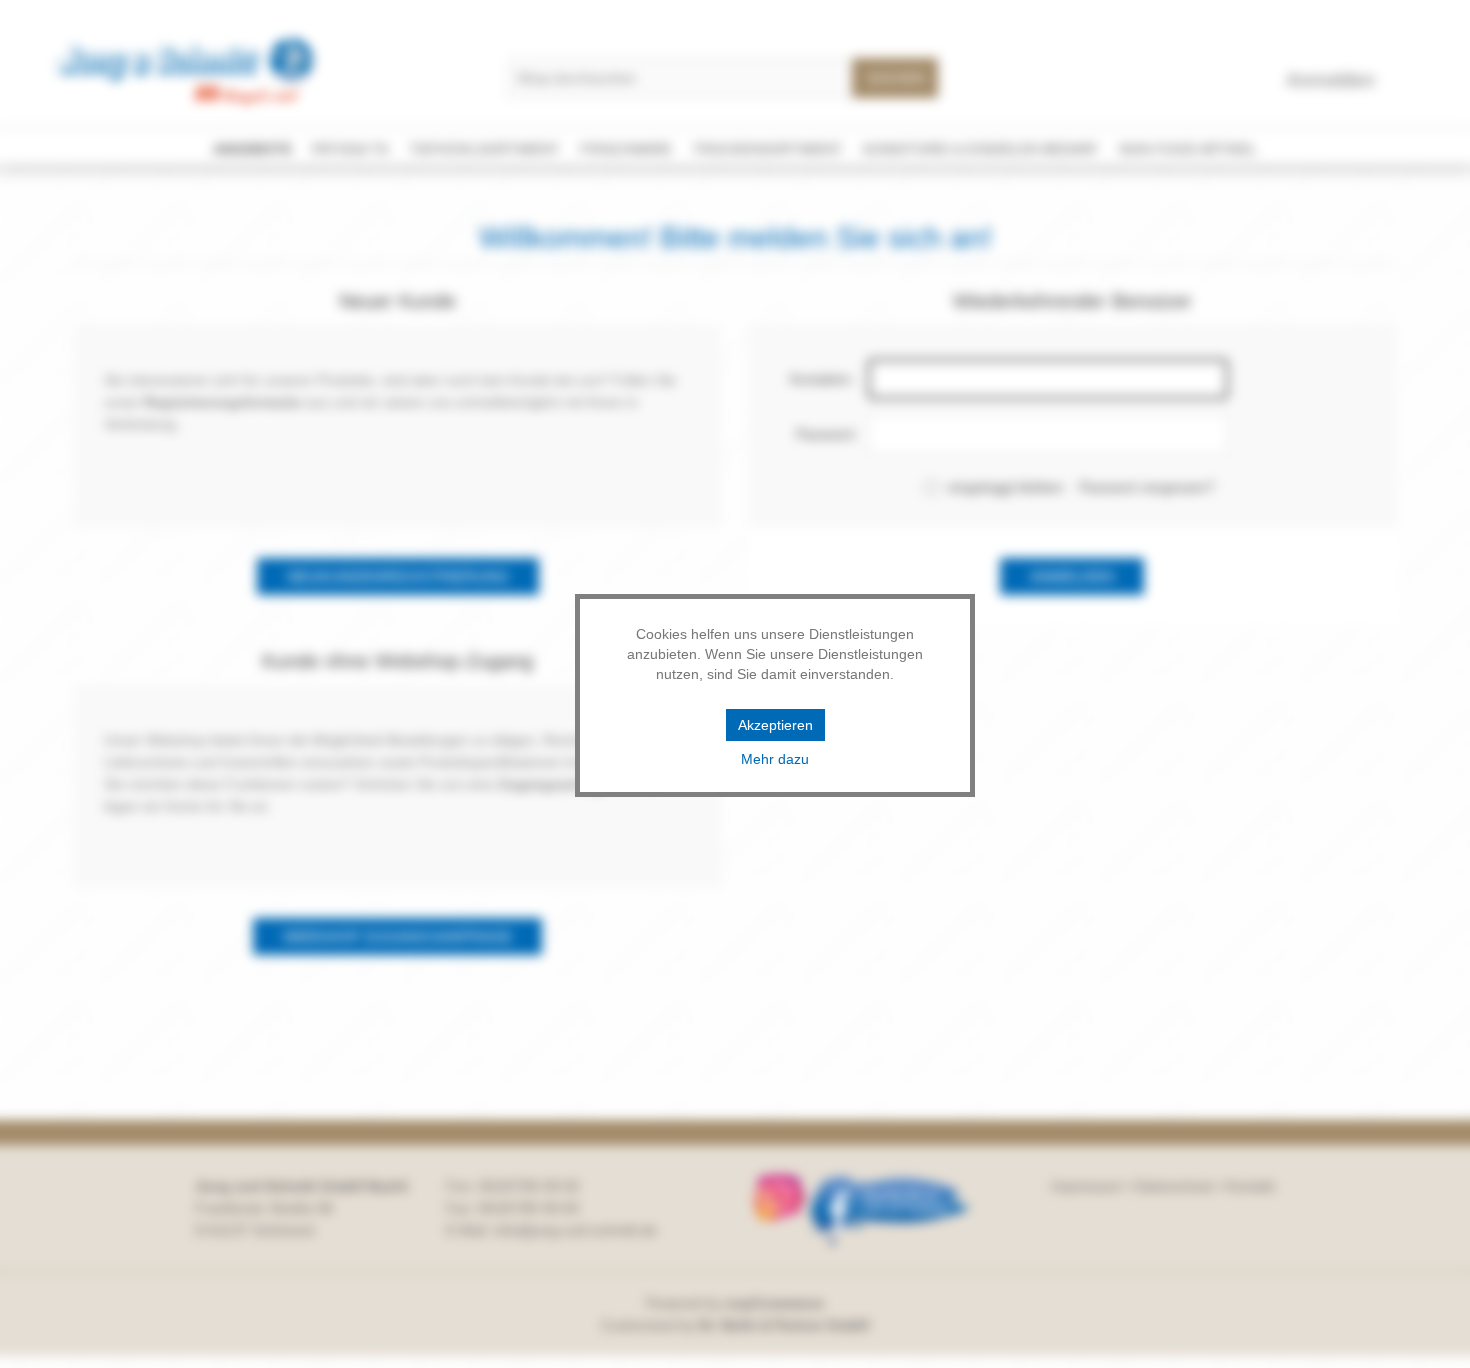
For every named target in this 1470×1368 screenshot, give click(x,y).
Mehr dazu (775, 759)
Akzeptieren (775, 725)
